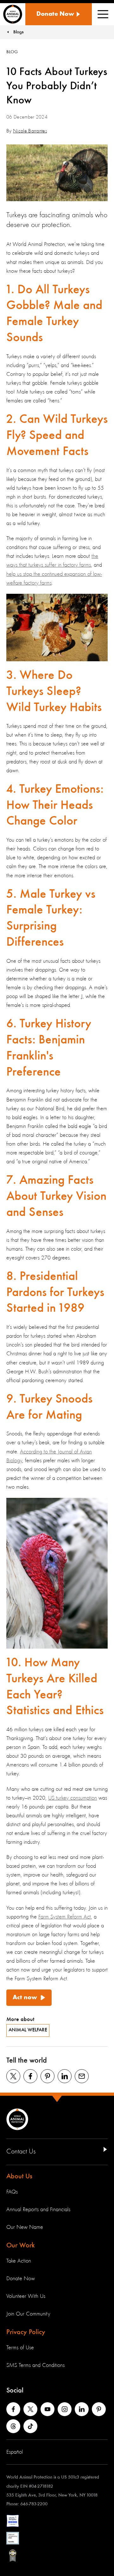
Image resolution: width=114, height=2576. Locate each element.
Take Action (19, 2261)
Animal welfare (28, 2030)
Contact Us (21, 2152)
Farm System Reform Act (65, 1917)
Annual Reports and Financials (38, 2210)
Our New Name (25, 2227)
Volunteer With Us (26, 2296)
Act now (25, 1998)
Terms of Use (20, 2348)
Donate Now (21, 2279)
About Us (19, 2176)
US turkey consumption (73, 1798)
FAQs (12, 2192)
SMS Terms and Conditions (35, 2365)
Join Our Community (28, 2314)
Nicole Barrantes (30, 131)
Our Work (21, 2246)
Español (15, 2452)
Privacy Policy (26, 2332)
